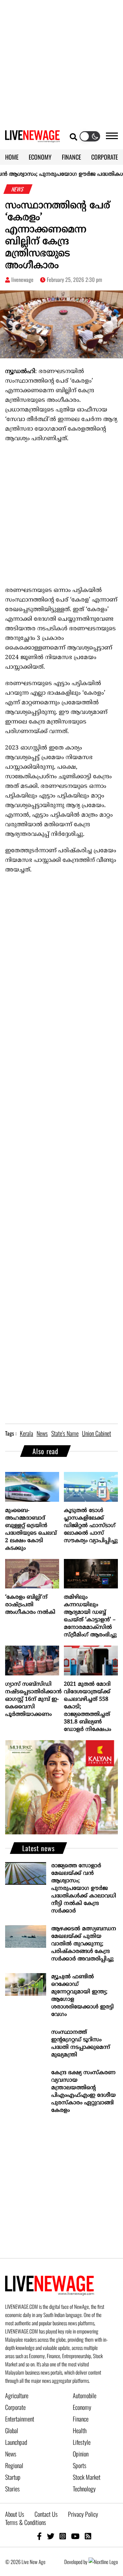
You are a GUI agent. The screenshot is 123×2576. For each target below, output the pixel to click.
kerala (26, 1433)
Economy (82, 2407)
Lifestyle (82, 2442)
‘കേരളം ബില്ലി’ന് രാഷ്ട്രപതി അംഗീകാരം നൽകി (30, 1605)
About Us (15, 2514)
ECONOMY (40, 157)
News (11, 2454)
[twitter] (51, 2536)
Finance (81, 2419)
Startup (13, 2477)
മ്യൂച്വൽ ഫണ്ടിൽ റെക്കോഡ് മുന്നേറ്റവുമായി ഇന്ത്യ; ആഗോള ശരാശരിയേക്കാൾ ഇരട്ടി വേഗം (83, 1996)
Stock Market (87, 2477)
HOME (12, 157)
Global (12, 2430)
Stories (12, 2489)
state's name (65, 1433)
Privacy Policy (83, 2514)
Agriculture (17, 2395)
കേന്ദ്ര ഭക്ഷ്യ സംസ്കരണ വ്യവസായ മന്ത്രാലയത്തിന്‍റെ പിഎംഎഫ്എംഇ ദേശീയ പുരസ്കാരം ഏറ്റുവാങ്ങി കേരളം (84, 2092)
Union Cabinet (97, 1433)
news (42, 1433)
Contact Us (46, 2514)
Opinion (81, 2454)
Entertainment (20, 2419)
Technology (84, 2489)
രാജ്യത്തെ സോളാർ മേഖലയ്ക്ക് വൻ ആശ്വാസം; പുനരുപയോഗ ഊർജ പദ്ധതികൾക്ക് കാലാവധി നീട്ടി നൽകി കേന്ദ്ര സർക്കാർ (84, 1888)
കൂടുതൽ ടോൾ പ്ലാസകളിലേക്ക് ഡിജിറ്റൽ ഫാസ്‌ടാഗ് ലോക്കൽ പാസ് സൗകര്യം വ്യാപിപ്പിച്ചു (91, 1526)
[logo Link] (32, 138)
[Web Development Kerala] (103, 2562)
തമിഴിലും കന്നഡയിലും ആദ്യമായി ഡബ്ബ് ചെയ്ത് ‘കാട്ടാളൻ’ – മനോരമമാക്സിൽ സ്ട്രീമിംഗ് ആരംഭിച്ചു (90, 1616)
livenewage (22, 280)
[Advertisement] (61, 62)
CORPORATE (105, 157)
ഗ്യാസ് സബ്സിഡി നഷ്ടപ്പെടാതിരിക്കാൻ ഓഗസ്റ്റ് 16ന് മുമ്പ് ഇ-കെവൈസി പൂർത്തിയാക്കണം (32, 1699)
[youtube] (75, 2536)
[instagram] (63, 2536)
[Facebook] (39, 2536)
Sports (80, 2465)
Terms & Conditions (26, 2522)
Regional (14, 2465)
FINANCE (71, 157)
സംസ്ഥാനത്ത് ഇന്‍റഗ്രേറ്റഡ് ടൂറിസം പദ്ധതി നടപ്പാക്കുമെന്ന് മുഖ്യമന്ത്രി (81, 2044)
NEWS (18, 189)
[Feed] (88, 2536)
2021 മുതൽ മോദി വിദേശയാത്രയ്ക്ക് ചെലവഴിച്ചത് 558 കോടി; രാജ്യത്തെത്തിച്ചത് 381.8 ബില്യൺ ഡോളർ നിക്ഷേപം (87, 1707)
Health (80, 2430)
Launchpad (16, 2442)
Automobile (85, 2395)
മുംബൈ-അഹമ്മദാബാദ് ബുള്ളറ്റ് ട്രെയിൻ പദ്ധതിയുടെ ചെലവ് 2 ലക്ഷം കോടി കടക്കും (31, 1529)
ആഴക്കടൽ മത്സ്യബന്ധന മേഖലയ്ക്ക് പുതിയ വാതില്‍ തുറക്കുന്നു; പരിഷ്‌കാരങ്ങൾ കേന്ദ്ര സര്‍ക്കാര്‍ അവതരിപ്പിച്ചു (84, 1944)
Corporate (15, 2407)
